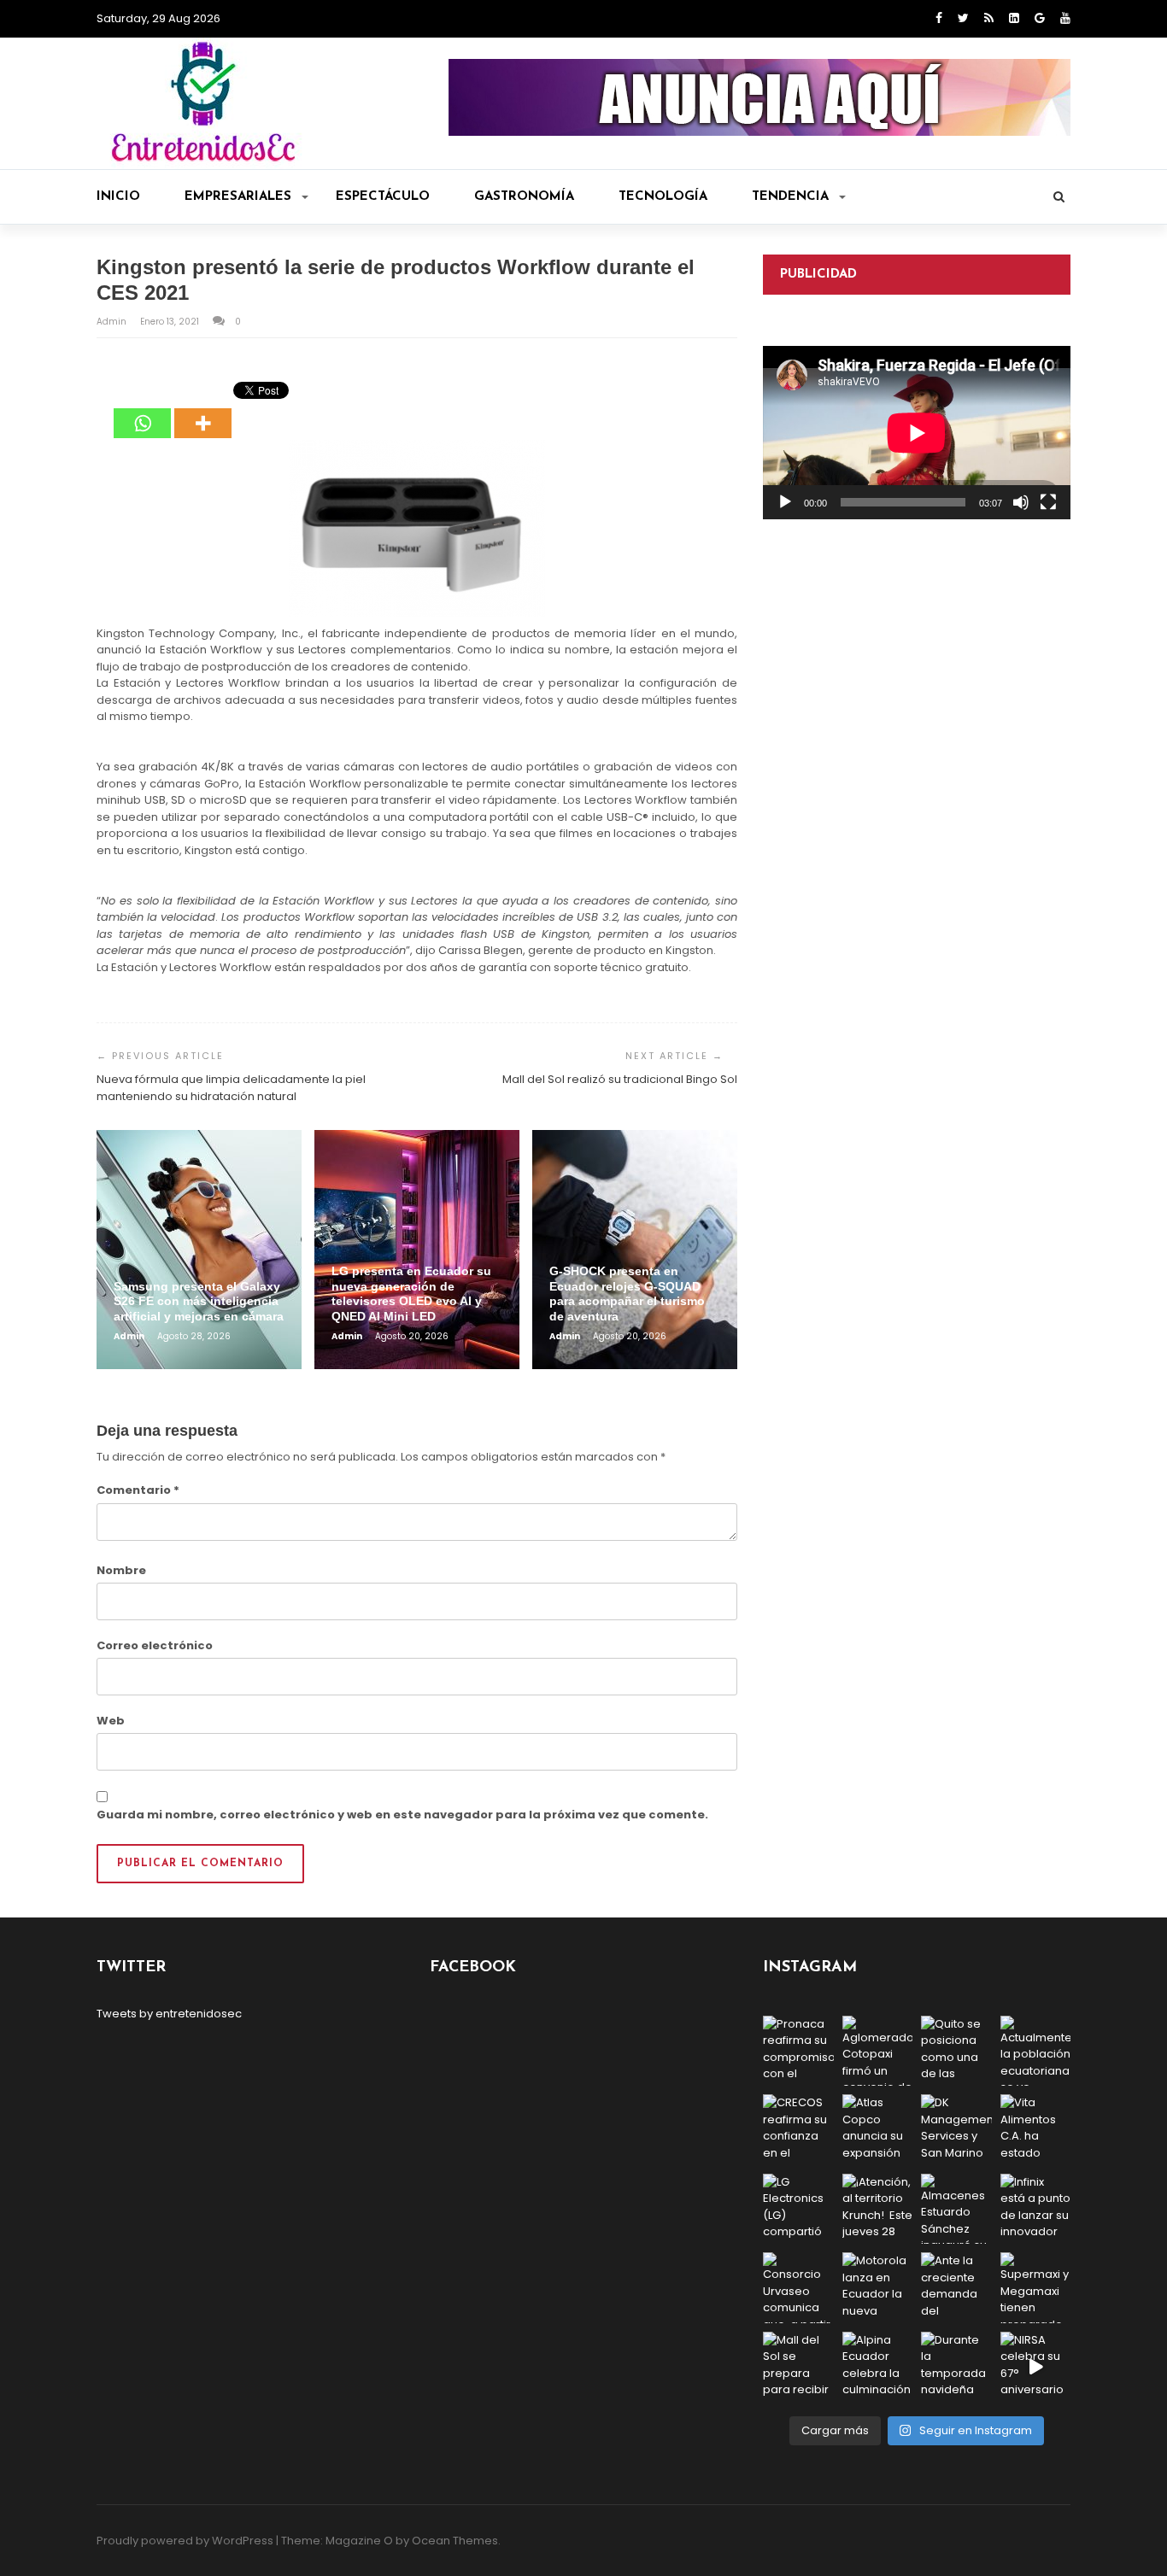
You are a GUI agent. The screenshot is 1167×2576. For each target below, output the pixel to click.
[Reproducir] (785, 502)
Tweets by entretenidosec (169, 2014)
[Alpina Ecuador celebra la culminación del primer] (878, 2367)
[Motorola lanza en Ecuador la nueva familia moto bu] (878, 2288)
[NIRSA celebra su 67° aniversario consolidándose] (1036, 2367)
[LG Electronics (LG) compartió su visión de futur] (798, 2209)
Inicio (118, 197)
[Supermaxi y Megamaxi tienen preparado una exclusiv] (1036, 2288)
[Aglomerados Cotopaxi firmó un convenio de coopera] (878, 2051)
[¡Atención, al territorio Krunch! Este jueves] (878, 2209)
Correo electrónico (155, 1645)
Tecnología (663, 197)
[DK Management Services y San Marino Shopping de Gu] (956, 2130)
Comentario (138, 1490)
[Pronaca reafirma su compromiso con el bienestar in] (798, 2051)
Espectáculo (383, 197)
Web (111, 1721)
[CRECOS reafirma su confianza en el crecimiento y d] (798, 2130)
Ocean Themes (455, 2541)
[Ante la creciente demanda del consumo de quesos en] (956, 2288)
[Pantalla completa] (1048, 502)
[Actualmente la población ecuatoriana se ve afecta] (1036, 2051)
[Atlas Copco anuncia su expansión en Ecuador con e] (878, 2130)
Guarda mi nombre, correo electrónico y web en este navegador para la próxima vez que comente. (402, 1815)
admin (113, 322)
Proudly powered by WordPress (185, 2541)
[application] (917, 433)
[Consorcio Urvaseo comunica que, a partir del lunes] (798, 2288)
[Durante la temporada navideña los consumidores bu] (956, 2367)
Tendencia (790, 197)
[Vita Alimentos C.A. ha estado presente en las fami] (1036, 2130)
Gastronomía (524, 197)
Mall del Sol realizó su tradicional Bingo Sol (620, 1079)
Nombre (121, 1570)
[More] (203, 411)
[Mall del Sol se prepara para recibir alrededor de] (798, 2367)
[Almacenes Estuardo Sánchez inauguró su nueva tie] (956, 2209)
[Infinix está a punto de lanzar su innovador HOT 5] (1036, 2209)
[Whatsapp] (142, 411)
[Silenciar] (1021, 502)
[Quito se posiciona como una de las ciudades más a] (956, 2051)
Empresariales (238, 197)
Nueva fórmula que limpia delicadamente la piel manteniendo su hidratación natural (231, 1088)
